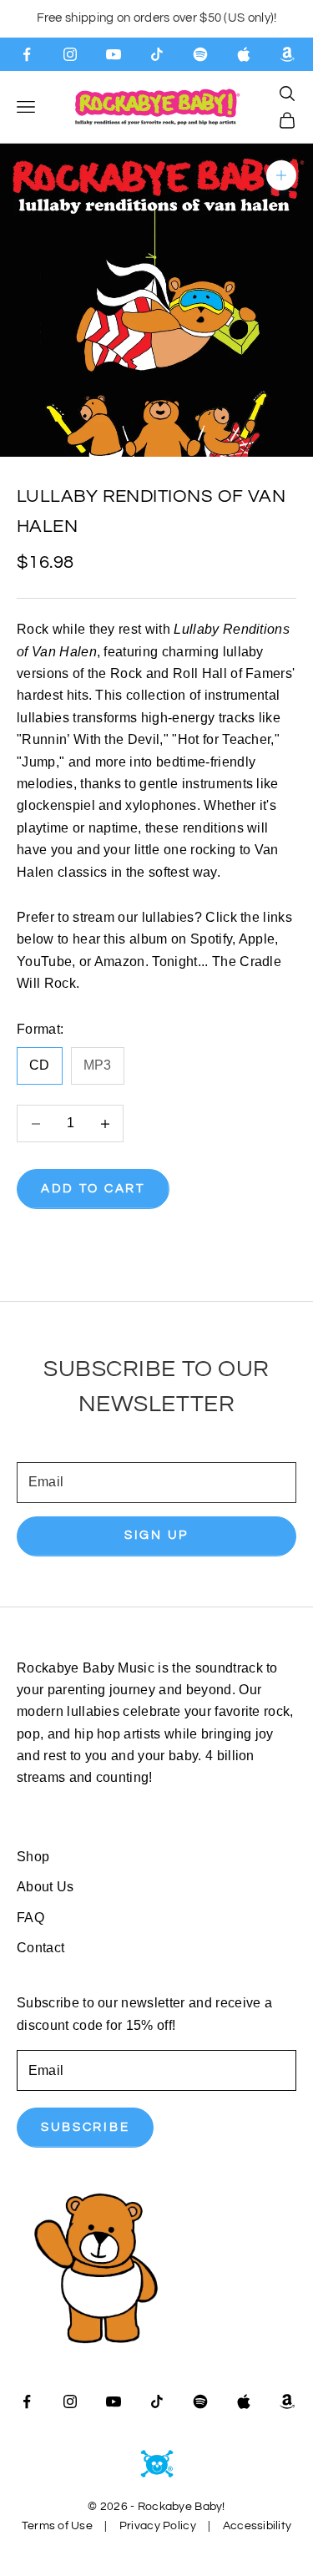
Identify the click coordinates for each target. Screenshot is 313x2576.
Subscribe (85, 2127)
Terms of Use (57, 2526)
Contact (40, 1948)
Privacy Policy (158, 2526)
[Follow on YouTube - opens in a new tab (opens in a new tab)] (114, 54)
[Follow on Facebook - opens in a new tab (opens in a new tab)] (27, 54)
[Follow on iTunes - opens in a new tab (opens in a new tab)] (244, 54)
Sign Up (156, 1535)
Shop (33, 1857)
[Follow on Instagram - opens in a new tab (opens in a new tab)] (70, 54)
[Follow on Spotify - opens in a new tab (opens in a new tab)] (200, 54)
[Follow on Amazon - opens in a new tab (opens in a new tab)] (287, 54)
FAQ (30, 1918)
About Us (45, 1887)
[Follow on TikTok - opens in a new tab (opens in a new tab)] (157, 54)
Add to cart (93, 1189)
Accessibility (257, 2526)
